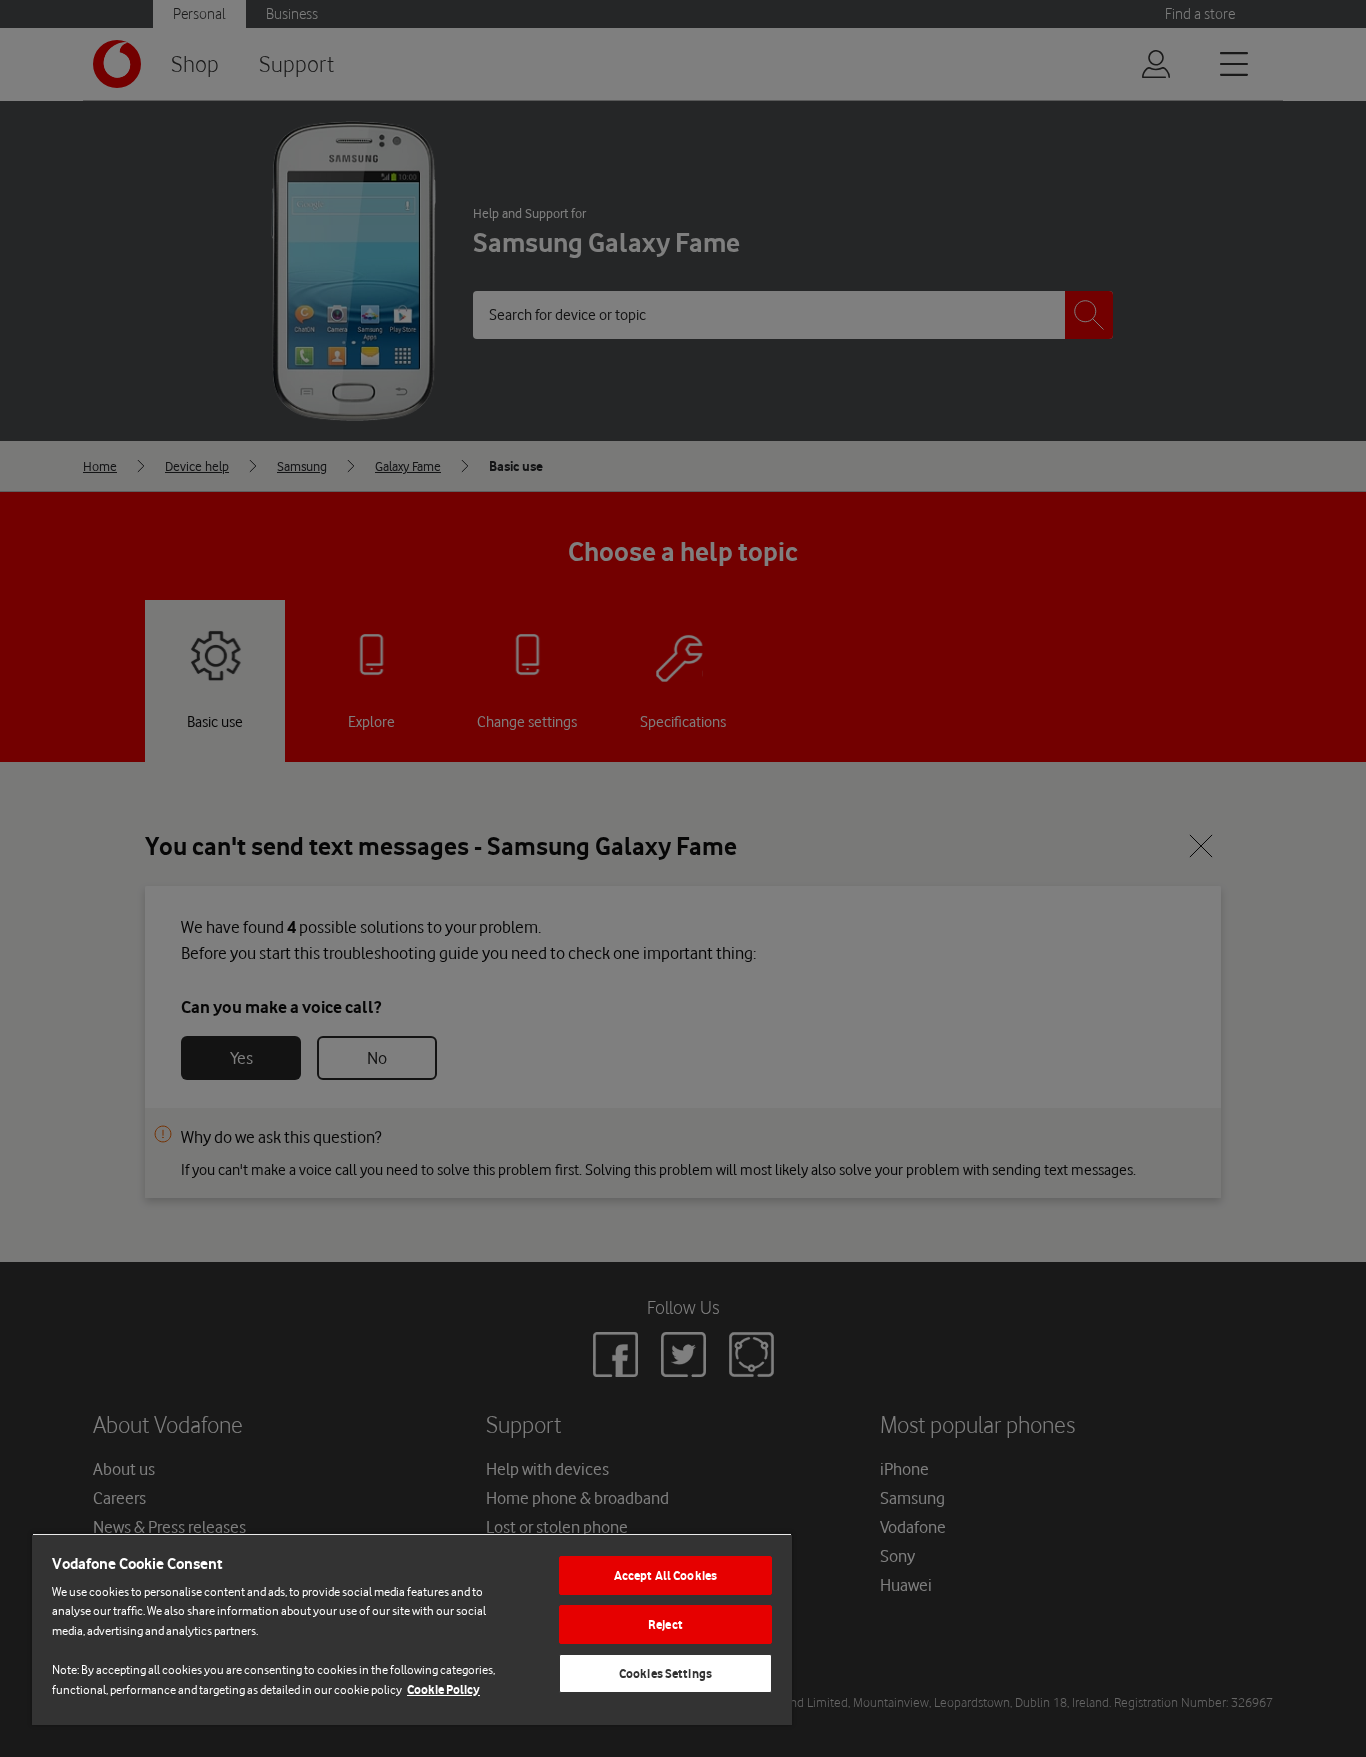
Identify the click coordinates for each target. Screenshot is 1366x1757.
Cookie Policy (443, 1689)
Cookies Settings (665, 1673)
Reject (665, 1624)
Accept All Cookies (665, 1575)
